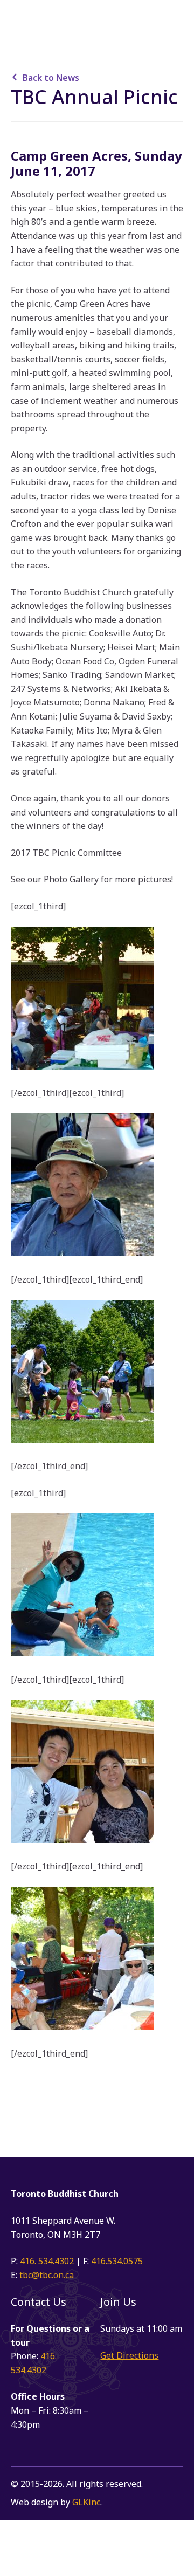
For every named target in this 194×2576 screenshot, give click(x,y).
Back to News (51, 78)
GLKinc (86, 2502)
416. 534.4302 (47, 2261)
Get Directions (129, 2355)
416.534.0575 (117, 2261)
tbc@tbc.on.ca (47, 2275)
